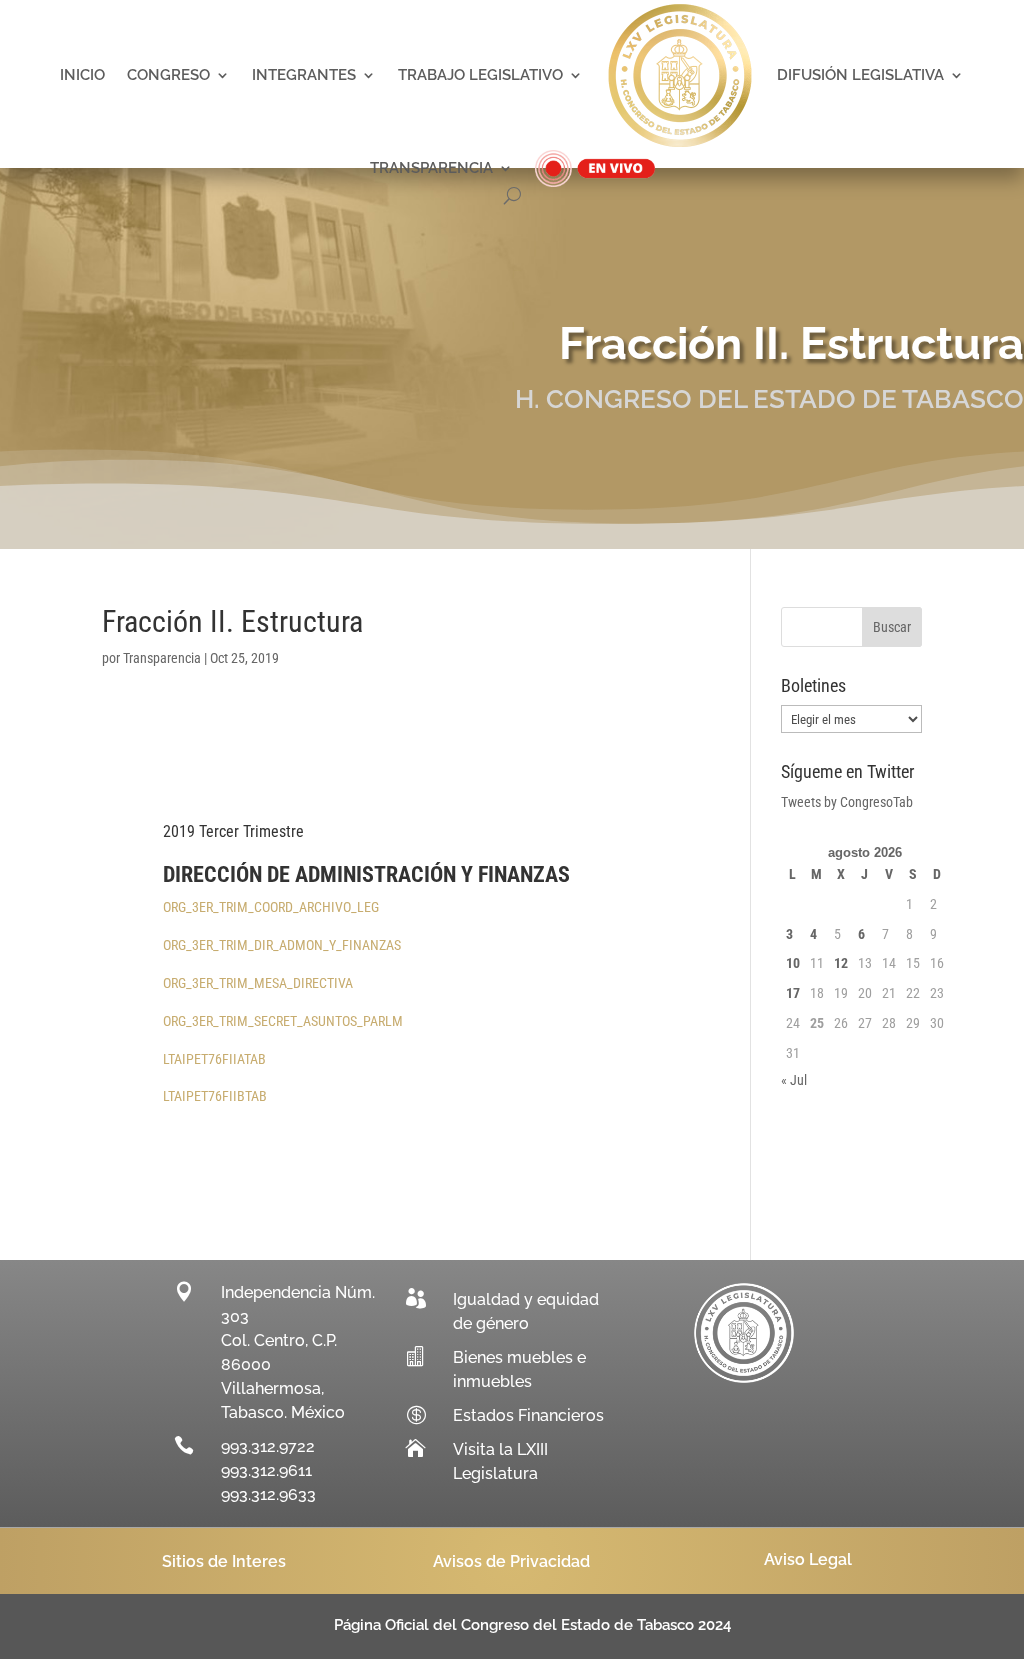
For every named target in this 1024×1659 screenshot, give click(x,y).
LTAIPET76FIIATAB (214, 1059)
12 (841, 963)
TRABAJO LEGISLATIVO (480, 75)
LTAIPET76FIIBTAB (215, 1096)
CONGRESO (168, 75)
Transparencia (162, 658)
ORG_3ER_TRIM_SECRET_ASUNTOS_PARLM (283, 1021)
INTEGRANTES (304, 75)
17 (793, 993)
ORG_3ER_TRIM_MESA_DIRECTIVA (258, 983)
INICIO (82, 75)
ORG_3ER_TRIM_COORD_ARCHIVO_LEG (271, 907)
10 (793, 963)
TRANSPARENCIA (431, 168)
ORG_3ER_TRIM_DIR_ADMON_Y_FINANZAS (282, 945)
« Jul (794, 1080)
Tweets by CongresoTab (847, 802)
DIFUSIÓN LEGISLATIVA (860, 75)
